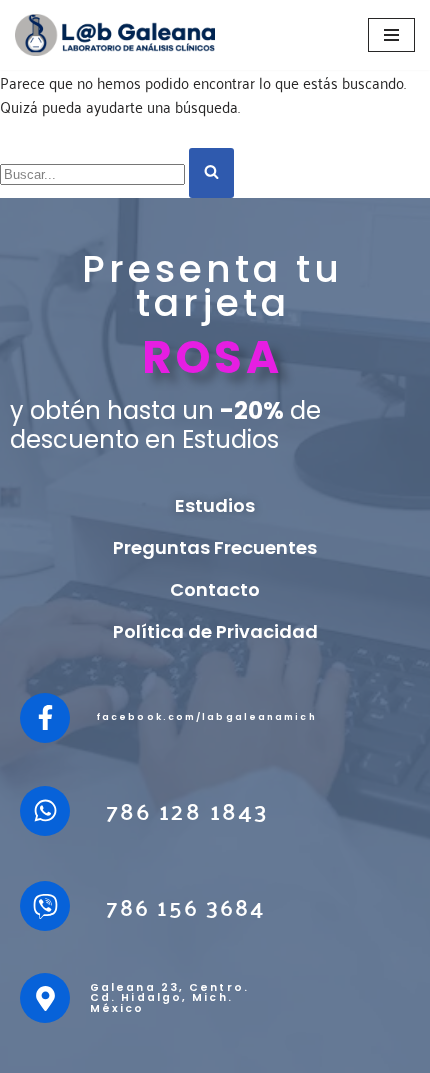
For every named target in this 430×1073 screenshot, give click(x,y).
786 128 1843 (187, 810)
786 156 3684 (185, 906)
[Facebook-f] (45, 718)
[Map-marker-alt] (45, 998)
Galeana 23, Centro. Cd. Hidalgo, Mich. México (169, 998)
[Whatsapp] (45, 811)
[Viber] (45, 906)
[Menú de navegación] (391, 35)
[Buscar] (211, 173)
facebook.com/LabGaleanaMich (206, 717)
